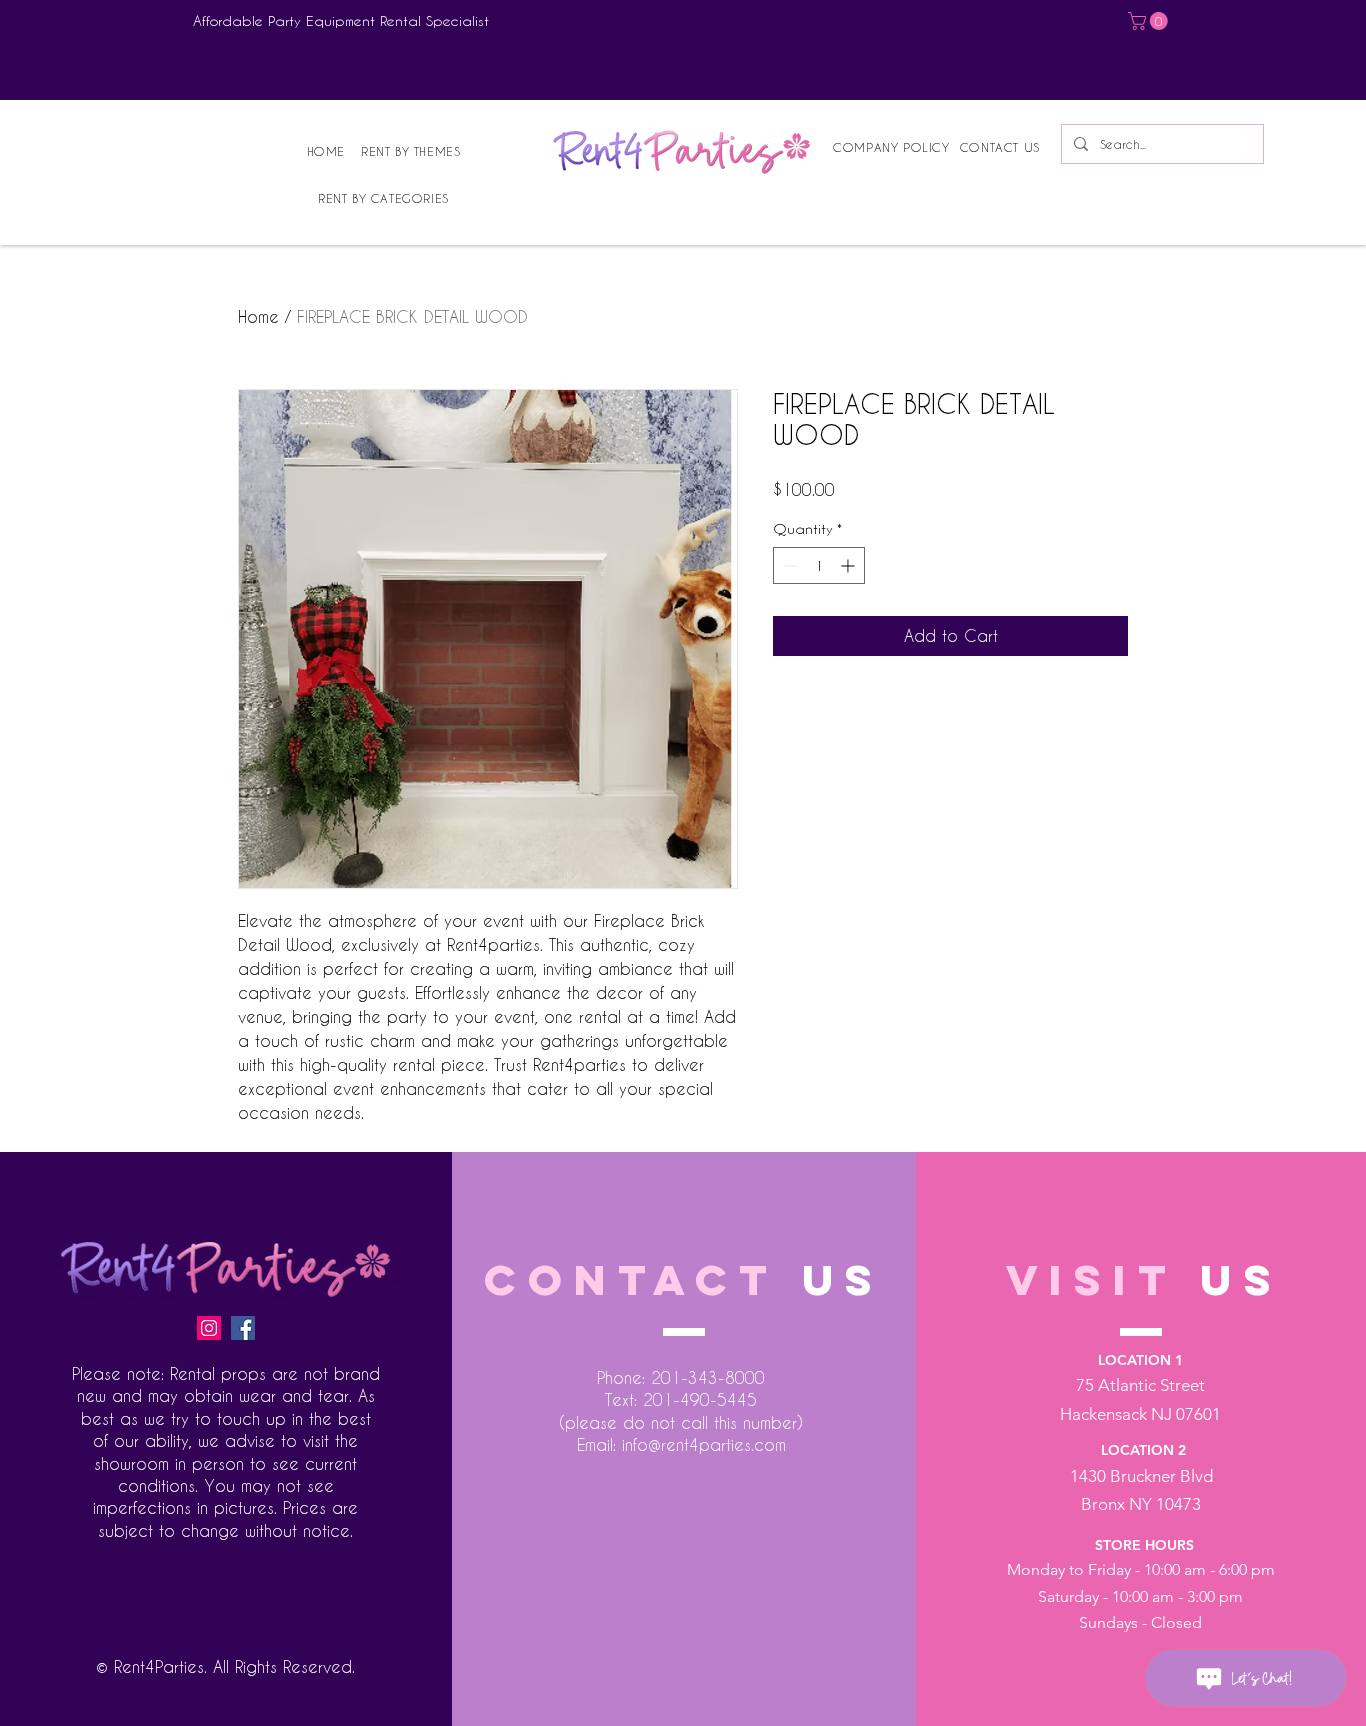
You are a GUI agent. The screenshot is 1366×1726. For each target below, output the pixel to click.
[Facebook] (243, 1328)
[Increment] (849, 565)
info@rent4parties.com (704, 1444)
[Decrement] (788, 565)
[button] (1150, 21)
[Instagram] (209, 1328)
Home (258, 316)
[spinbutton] (819, 565)
